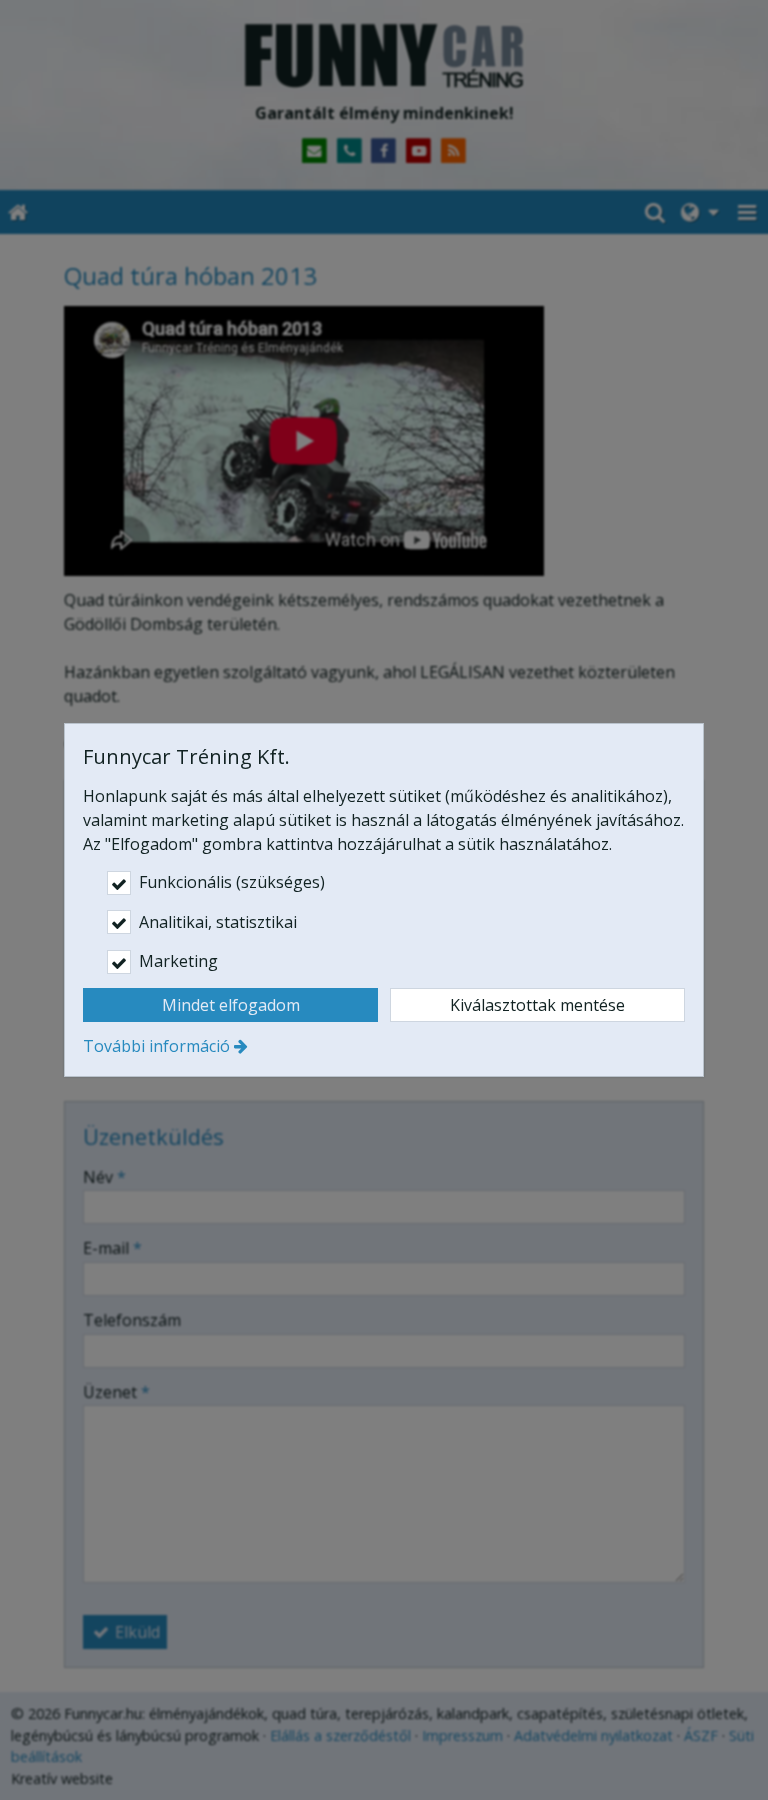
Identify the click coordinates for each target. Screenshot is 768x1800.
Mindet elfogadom (231, 1005)
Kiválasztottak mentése (537, 1005)
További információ (156, 1046)
